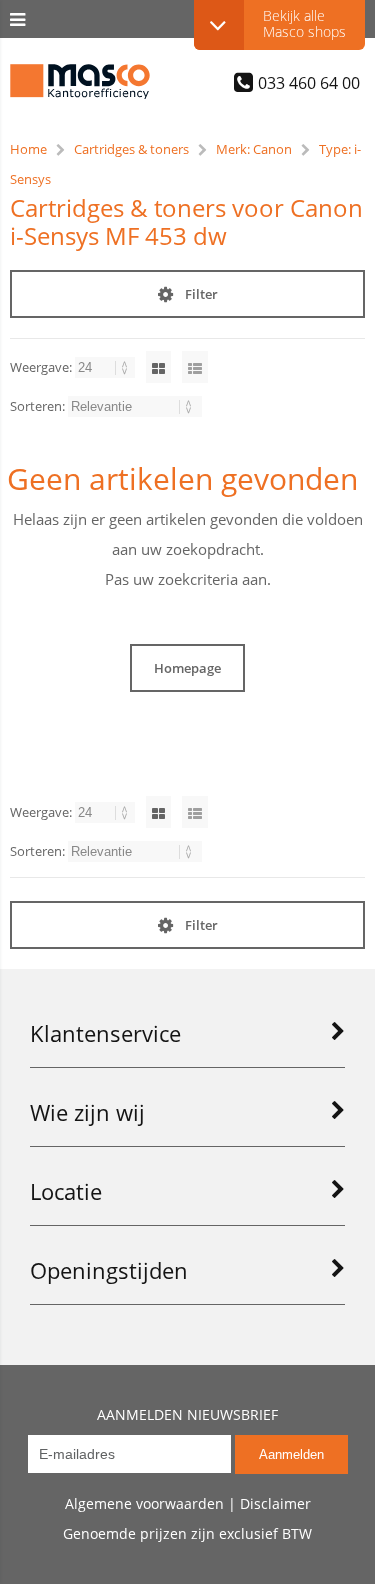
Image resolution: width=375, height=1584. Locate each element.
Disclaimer (275, 1503)
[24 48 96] (106, 367)
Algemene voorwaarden (144, 1503)
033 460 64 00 (309, 82)
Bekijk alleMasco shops (304, 23)
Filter (201, 294)
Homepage (187, 668)
